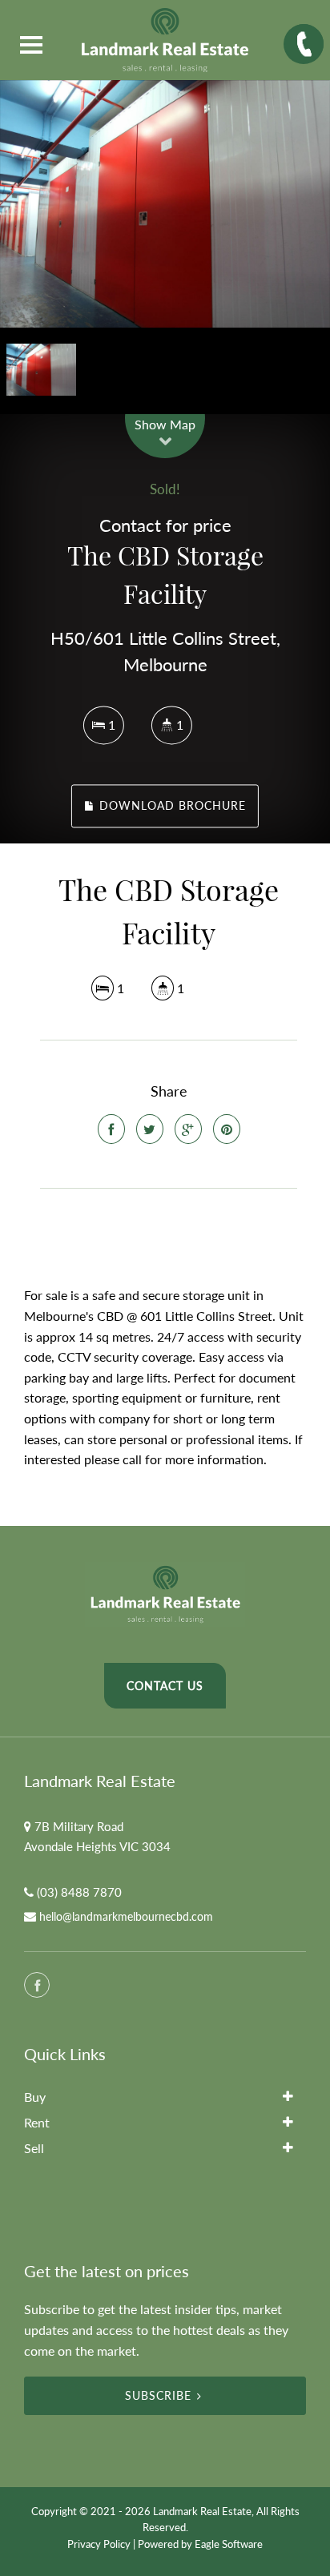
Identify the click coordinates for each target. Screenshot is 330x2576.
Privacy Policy (99, 2544)
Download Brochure (171, 806)
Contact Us (165, 1686)
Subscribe (158, 2395)
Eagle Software (229, 2544)
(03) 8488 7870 (79, 1892)
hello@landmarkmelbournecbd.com (126, 1916)
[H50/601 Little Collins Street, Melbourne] (165, 204)
